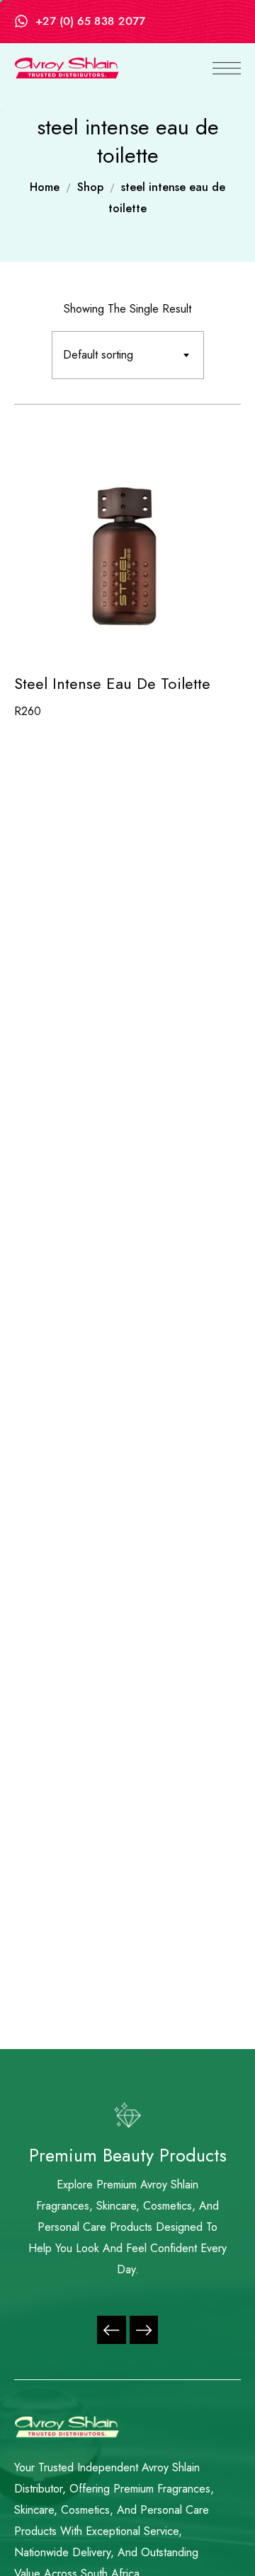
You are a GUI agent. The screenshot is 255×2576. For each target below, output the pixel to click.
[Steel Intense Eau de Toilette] (127, 546)
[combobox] (128, 355)
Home (45, 187)
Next (144, 2330)
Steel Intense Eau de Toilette (112, 683)
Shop (90, 187)
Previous (111, 2330)
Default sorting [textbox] (98, 355)
